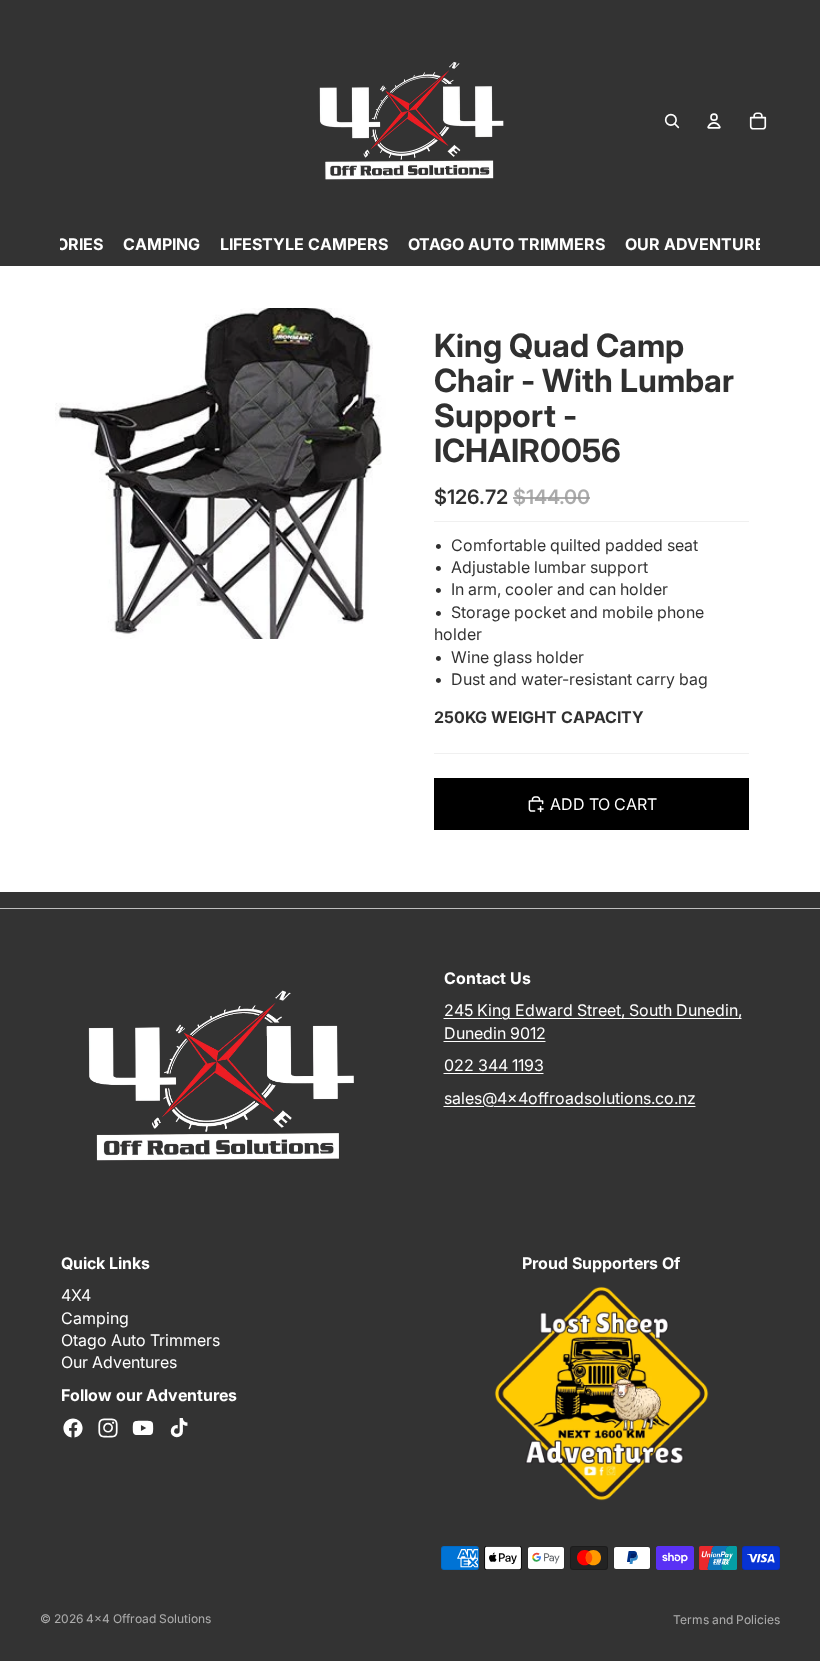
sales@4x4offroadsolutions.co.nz (570, 1097)
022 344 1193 (494, 1065)
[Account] (714, 121)
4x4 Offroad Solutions (148, 1618)
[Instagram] (108, 1428)
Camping (95, 1318)
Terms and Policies (726, 1619)
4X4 (76, 1295)
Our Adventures (119, 1362)
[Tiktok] (179, 1428)
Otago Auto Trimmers (140, 1340)
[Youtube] (143, 1428)
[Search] (672, 121)
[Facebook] (73, 1428)
